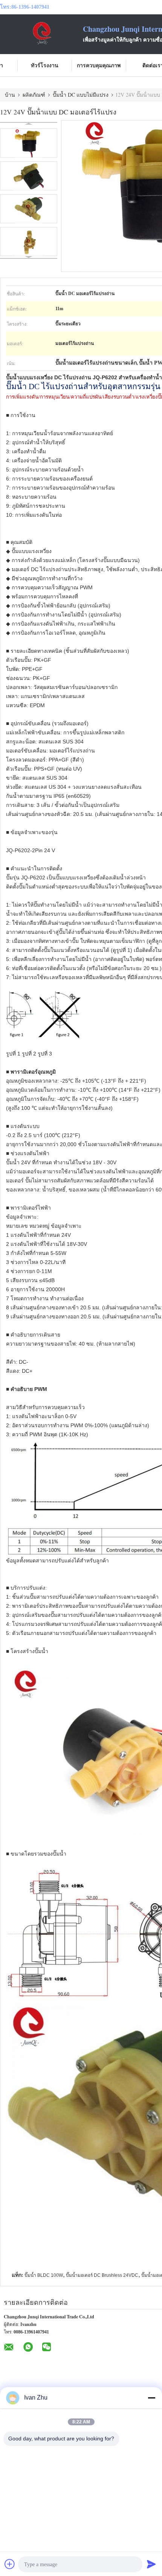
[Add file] (10, 2564)
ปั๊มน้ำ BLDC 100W (44, 2275)
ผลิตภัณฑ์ (34, 95)
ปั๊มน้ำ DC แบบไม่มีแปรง (81, 95)
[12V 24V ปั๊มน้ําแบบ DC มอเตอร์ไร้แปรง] (29, 143)
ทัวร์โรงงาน (45, 65)
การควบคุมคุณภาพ (99, 65)
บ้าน (10, 95)
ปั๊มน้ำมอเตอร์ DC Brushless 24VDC (102, 2275)
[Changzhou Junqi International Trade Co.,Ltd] (41, 33)
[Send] (151, 2564)
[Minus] (151, 2398)
